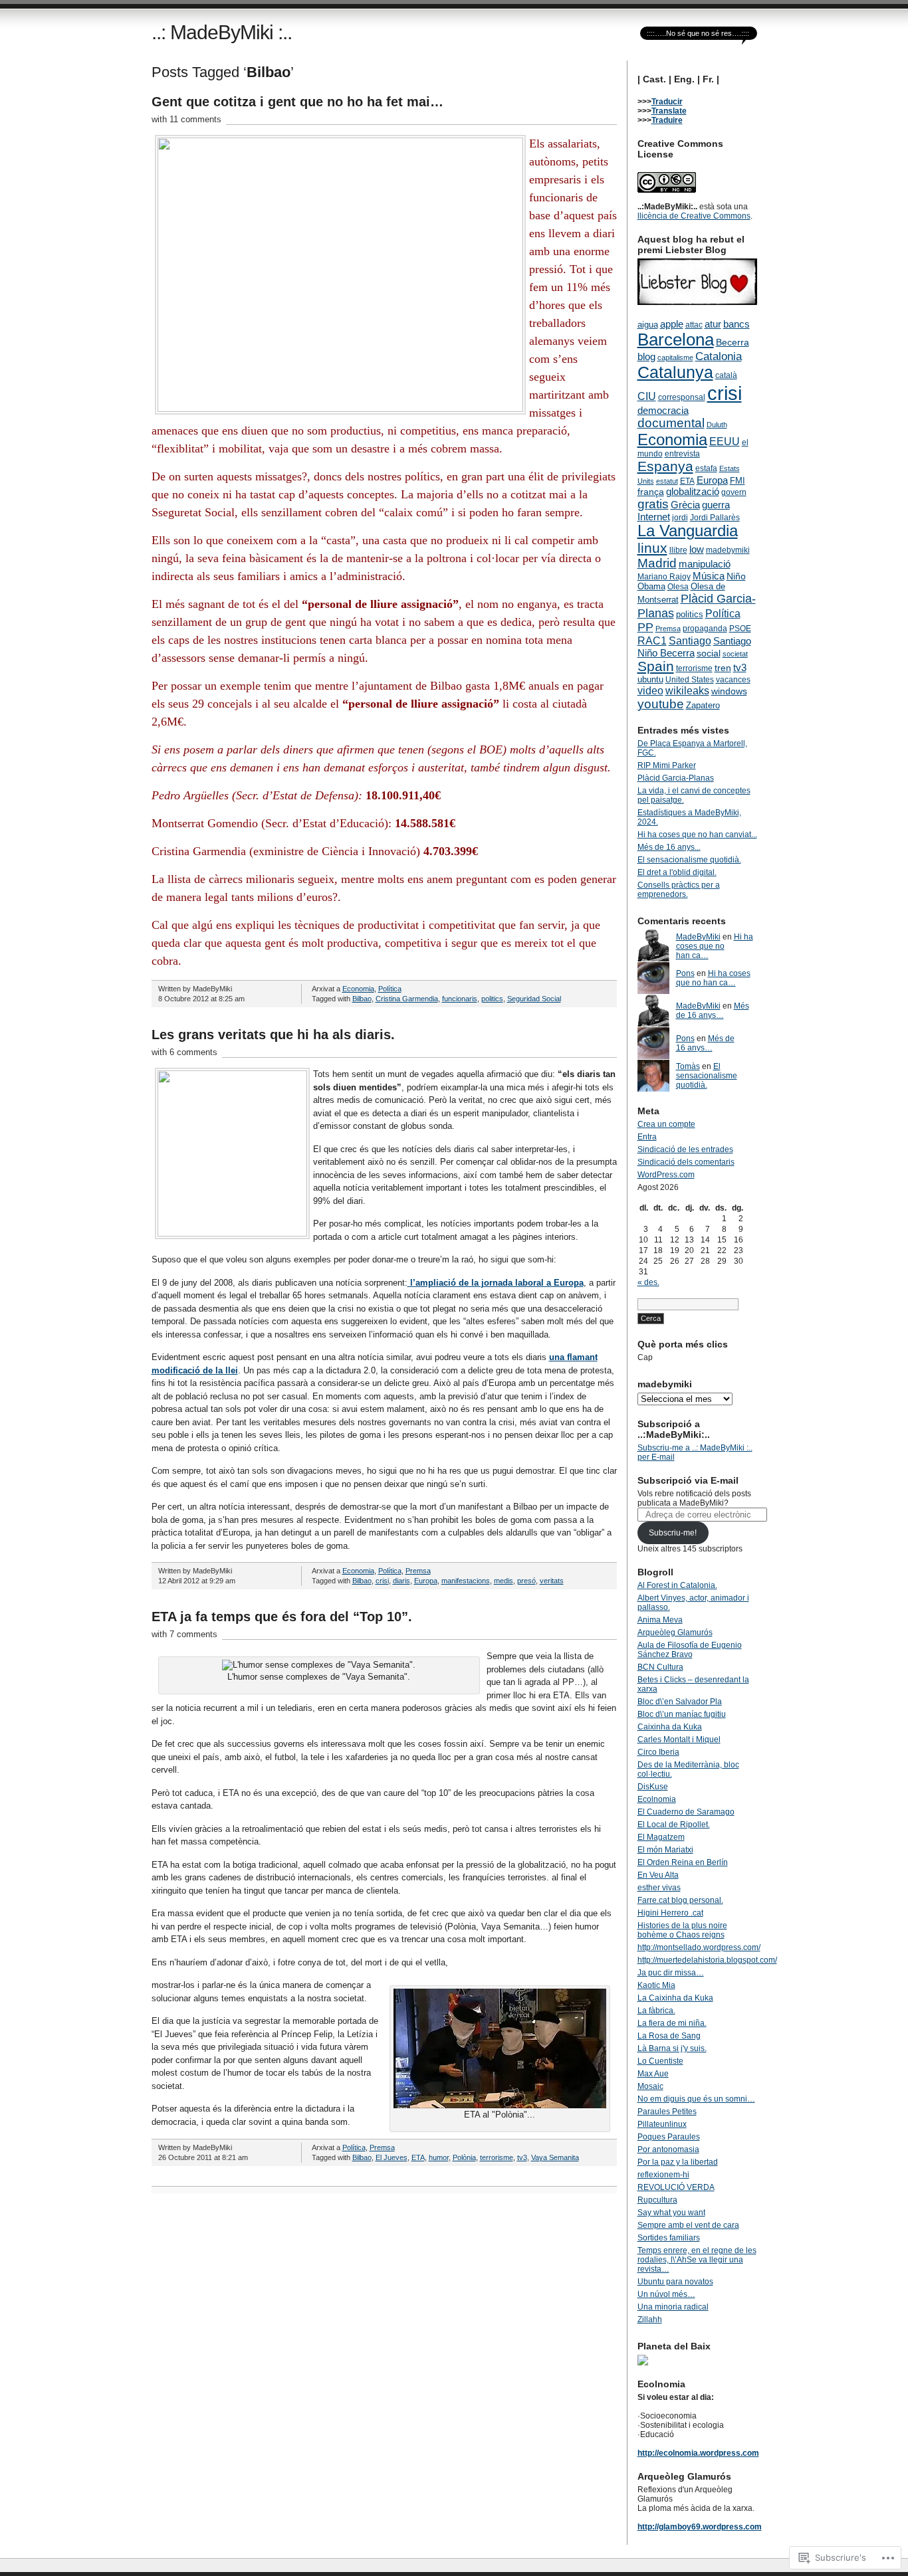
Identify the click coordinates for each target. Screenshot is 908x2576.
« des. (648, 1282)
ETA (418, 2157)
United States (690, 680)
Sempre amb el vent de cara (688, 2225)
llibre (678, 550)
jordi (680, 518)
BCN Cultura (660, 1667)
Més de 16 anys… (713, 1011)
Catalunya (675, 372)
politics (492, 999)
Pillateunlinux (662, 2124)
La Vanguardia (688, 531)
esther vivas (659, 1888)
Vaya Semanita (555, 2157)
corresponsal (682, 397)
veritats (552, 1581)
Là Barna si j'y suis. (672, 2048)
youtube (661, 704)
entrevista (682, 454)
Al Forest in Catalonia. (677, 1585)
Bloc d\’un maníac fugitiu (682, 1714)
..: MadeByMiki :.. (222, 32)
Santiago (690, 641)
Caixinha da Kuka (670, 1727)
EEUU (725, 442)
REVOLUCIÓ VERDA (676, 2187)
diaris (401, 1581)
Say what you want (671, 2213)
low (697, 549)
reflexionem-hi (663, 2175)
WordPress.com (666, 1175)
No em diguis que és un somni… (696, 2099)
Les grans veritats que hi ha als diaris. (273, 1035)
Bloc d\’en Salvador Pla (680, 1702)
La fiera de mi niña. (672, 2023)
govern (734, 492)
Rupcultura (657, 2200)
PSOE (740, 629)
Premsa (418, 1571)
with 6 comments (184, 1052)
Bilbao (362, 999)
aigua (648, 325)
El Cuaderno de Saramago (686, 1812)
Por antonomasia (668, 2149)
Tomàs (688, 1066)
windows (729, 691)
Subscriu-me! (673, 1533)
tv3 (522, 2157)
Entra (647, 1137)
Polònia (464, 2157)
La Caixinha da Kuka (675, 1998)
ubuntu (650, 679)
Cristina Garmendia (407, 999)
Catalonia (719, 356)
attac (694, 325)
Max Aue (653, 2074)
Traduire (667, 120)
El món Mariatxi (665, 1850)
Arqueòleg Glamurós (675, 1633)
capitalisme (675, 357)
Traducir (667, 102)
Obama (651, 586)
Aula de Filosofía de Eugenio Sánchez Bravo (690, 1650)
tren (723, 668)
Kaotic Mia (656, 1985)
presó (526, 1581)
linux (652, 548)
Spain (656, 666)
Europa (426, 1581)
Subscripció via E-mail (688, 1480)
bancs (737, 324)
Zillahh (650, 2320)
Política (390, 989)
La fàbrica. (656, 2011)
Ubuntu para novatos (675, 2282)
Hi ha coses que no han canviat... (697, 835)
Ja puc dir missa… (671, 1973)
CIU (647, 396)
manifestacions (466, 1581)
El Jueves (392, 2157)
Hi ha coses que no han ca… (715, 946)
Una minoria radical (673, 2307)
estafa (706, 468)
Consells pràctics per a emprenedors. (679, 890)
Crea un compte (666, 1124)
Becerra (733, 342)
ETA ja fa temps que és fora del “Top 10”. (282, 1617)
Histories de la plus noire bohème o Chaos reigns (682, 1930)
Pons (685, 973)
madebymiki (728, 550)
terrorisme (497, 2157)
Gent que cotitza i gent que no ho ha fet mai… (297, 102)
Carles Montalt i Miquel (679, 1739)
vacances (733, 680)
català (726, 375)
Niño (736, 576)
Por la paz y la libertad (678, 2162)
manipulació (705, 564)
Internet (654, 517)
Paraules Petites (667, 2112)
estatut (667, 481)
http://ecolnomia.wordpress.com (698, 2453)
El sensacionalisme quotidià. (689, 860)
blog (646, 357)
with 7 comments (184, 1634)
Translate (669, 111)
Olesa (678, 587)
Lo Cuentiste (660, 2061)
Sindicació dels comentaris (686, 1162)
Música (709, 576)
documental (671, 423)
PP (645, 627)
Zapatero (703, 705)
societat (735, 654)
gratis (653, 504)
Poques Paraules (669, 2137)
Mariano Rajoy (664, 577)
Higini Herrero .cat (670, 1913)
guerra (716, 505)
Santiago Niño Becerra (694, 647)
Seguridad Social (534, 999)
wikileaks (687, 691)
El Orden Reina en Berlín (683, 1862)
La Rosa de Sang (669, 2036)
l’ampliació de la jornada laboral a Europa (496, 1283)
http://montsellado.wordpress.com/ (699, 1947)
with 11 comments (186, 119)
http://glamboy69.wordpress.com (700, 2527)
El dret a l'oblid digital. (677, 872)
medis (504, 1581)
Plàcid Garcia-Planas (676, 778)
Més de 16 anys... (669, 847)
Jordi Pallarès (715, 518)
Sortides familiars (669, 2238)
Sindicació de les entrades (685, 1149)
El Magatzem (661, 1837)
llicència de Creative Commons (694, 216)
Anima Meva (660, 1620)
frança (651, 492)
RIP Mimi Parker (667, 765)
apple (672, 324)
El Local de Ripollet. (674, 1825)
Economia (358, 989)
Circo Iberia (658, 1752)
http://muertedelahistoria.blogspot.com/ (707, 1960)
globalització (693, 491)
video (650, 690)
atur (713, 324)
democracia (663, 410)
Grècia (685, 505)
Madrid (657, 563)
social (709, 653)
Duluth (717, 425)
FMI (738, 481)
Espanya (665, 466)
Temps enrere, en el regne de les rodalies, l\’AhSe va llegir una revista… (697, 2260)
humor (439, 2157)
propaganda (705, 629)
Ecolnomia (657, 1799)
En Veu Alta (658, 1875)
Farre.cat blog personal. (680, 1900)
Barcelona (676, 340)
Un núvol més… (666, 2294)
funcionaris (460, 999)
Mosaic (650, 2086)
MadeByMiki (698, 937)
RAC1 (652, 641)
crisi (382, 1581)
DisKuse (653, 1787)
